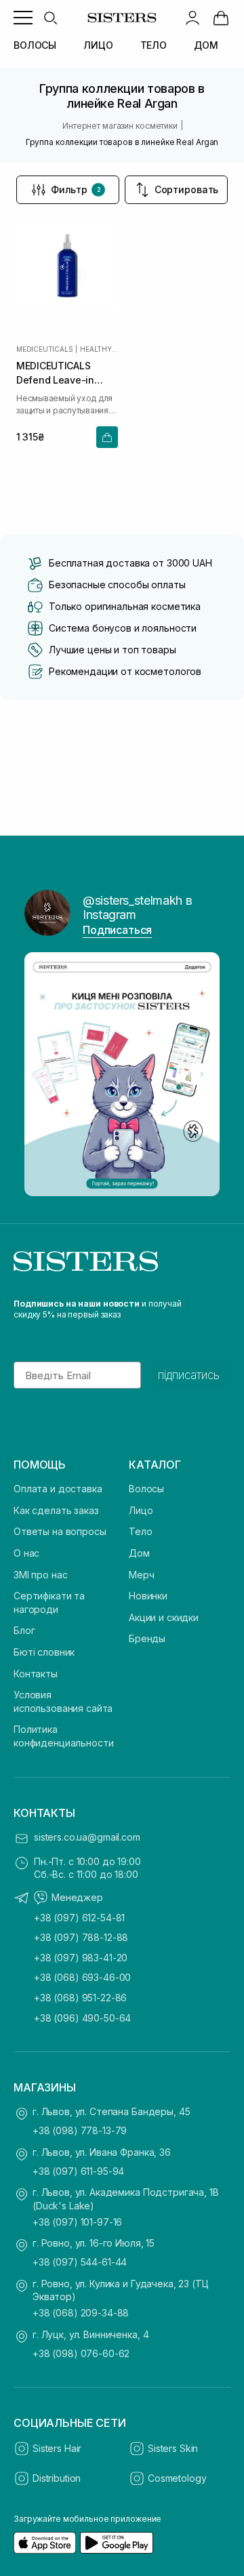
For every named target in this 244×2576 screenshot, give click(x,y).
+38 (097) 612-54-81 (79, 1918)
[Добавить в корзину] (107, 437)
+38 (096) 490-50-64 (82, 2018)
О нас (26, 1553)
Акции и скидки (164, 1617)
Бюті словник (44, 1652)
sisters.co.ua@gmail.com (87, 1837)
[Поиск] (50, 18)
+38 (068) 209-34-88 (81, 2313)
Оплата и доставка (58, 1489)
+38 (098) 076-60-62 (81, 2353)
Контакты (36, 1674)
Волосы (146, 1489)
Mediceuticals (44, 349)
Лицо (141, 1510)
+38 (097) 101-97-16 (77, 2222)
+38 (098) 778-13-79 (80, 2130)
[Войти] (192, 18)
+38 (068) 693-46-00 (82, 1977)
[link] (221, 18)
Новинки (148, 1596)
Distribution (57, 2478)
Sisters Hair (57, 2448)
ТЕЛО (154, 45)
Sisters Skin (173, 2448)
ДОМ (206, 45)
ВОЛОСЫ (35, 45)
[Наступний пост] (202, 1074)
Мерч (141, 1575)
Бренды (147, 1638)
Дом (139, 1553)
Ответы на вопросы (60, 1531)
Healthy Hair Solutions (99, 349)
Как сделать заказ (56, 1510)
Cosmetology (177, 2478)
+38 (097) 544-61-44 (80, 2262)
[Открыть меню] (23, 18)
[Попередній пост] (42, 1074)
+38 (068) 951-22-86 (80, 1998)
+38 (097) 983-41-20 (81, 1958)
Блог (24, 1630)
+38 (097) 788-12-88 (81, 1937)
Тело (140, 1531)
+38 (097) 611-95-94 (78, 2171)
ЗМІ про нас (40, 1575)
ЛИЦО (98, 45)
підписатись (189, 1375)
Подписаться (117, 930)
